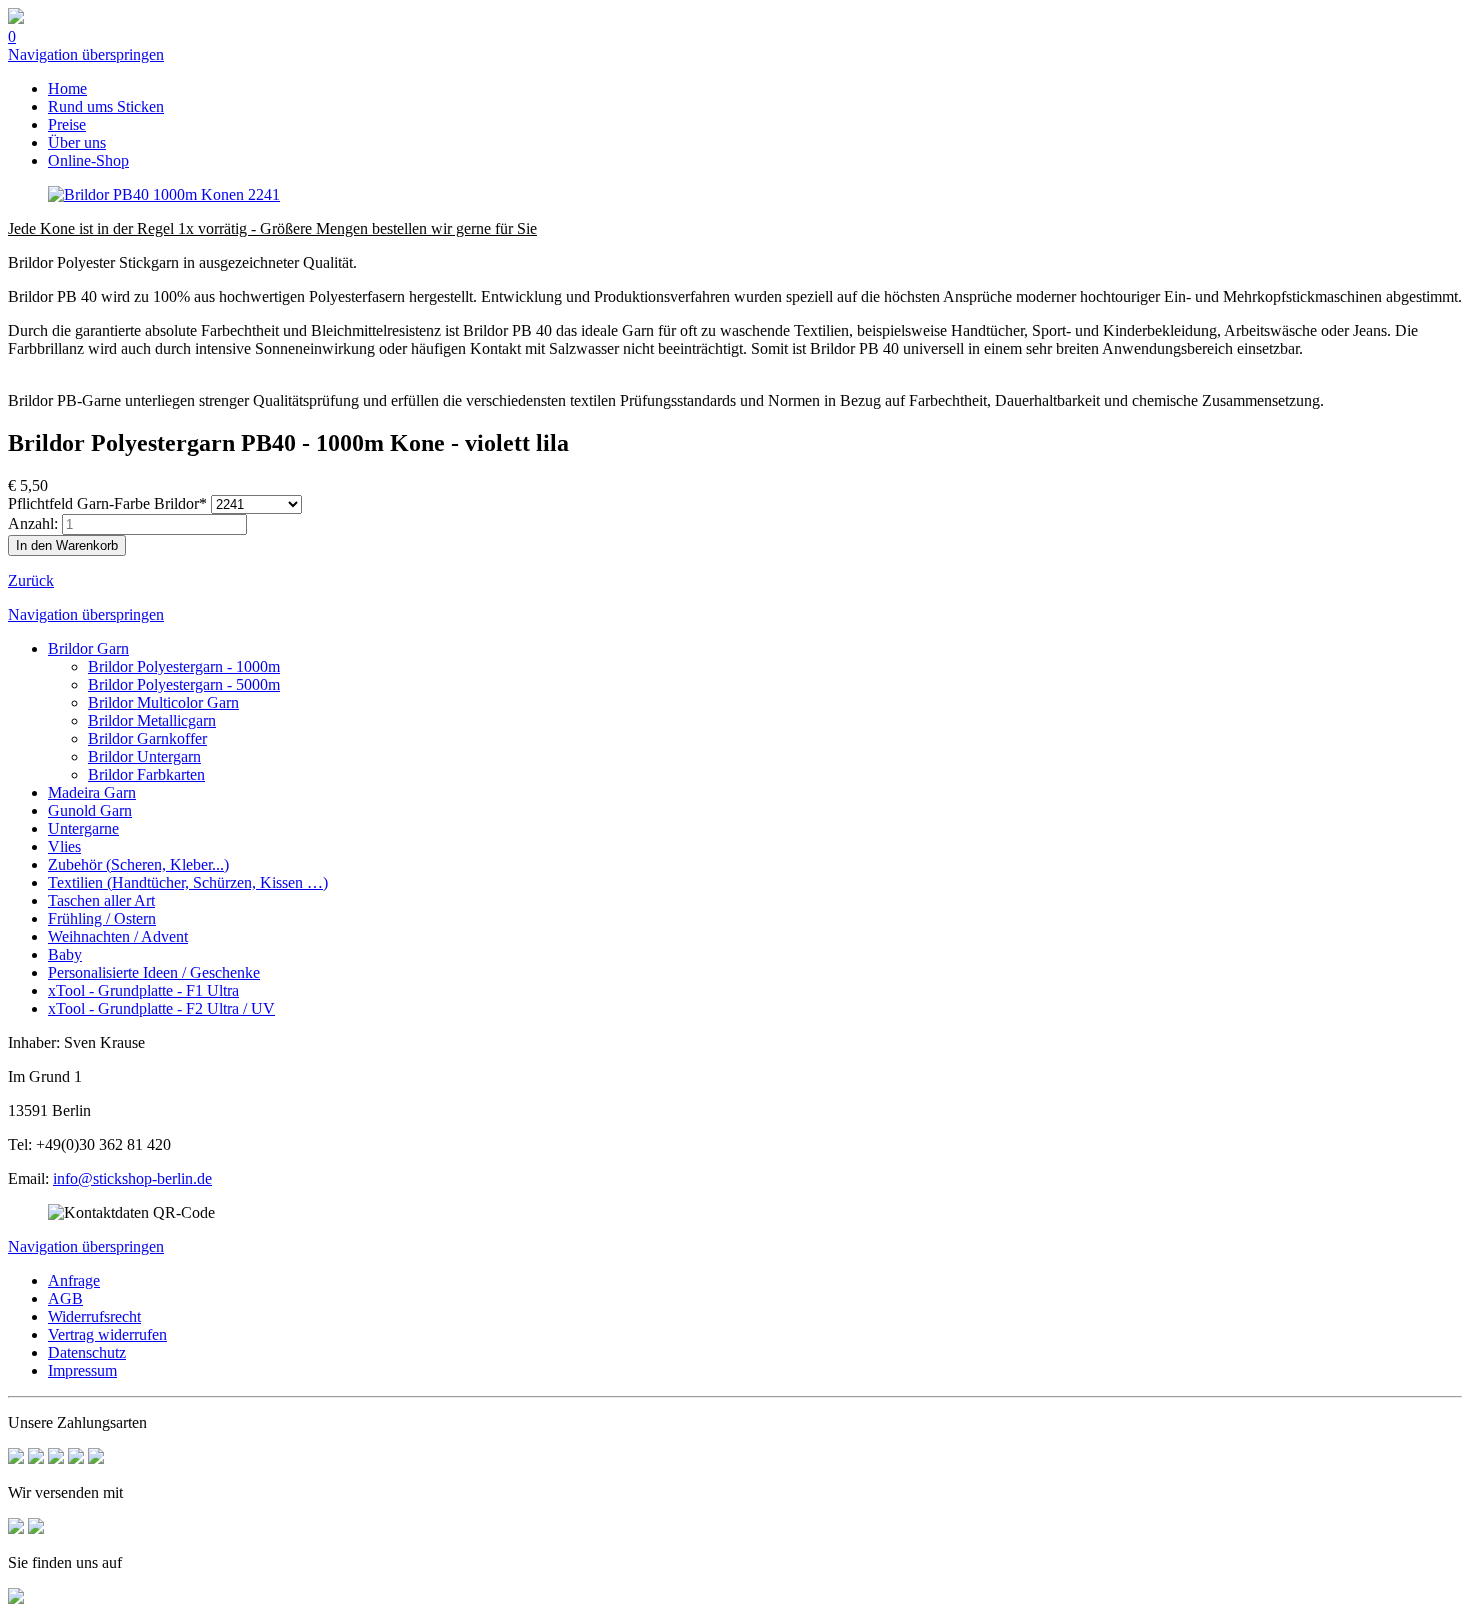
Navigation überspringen (86, 54)
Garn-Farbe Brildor (107, 503)
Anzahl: (33, 523)
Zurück (31, 580)
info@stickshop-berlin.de (132, 1178)
